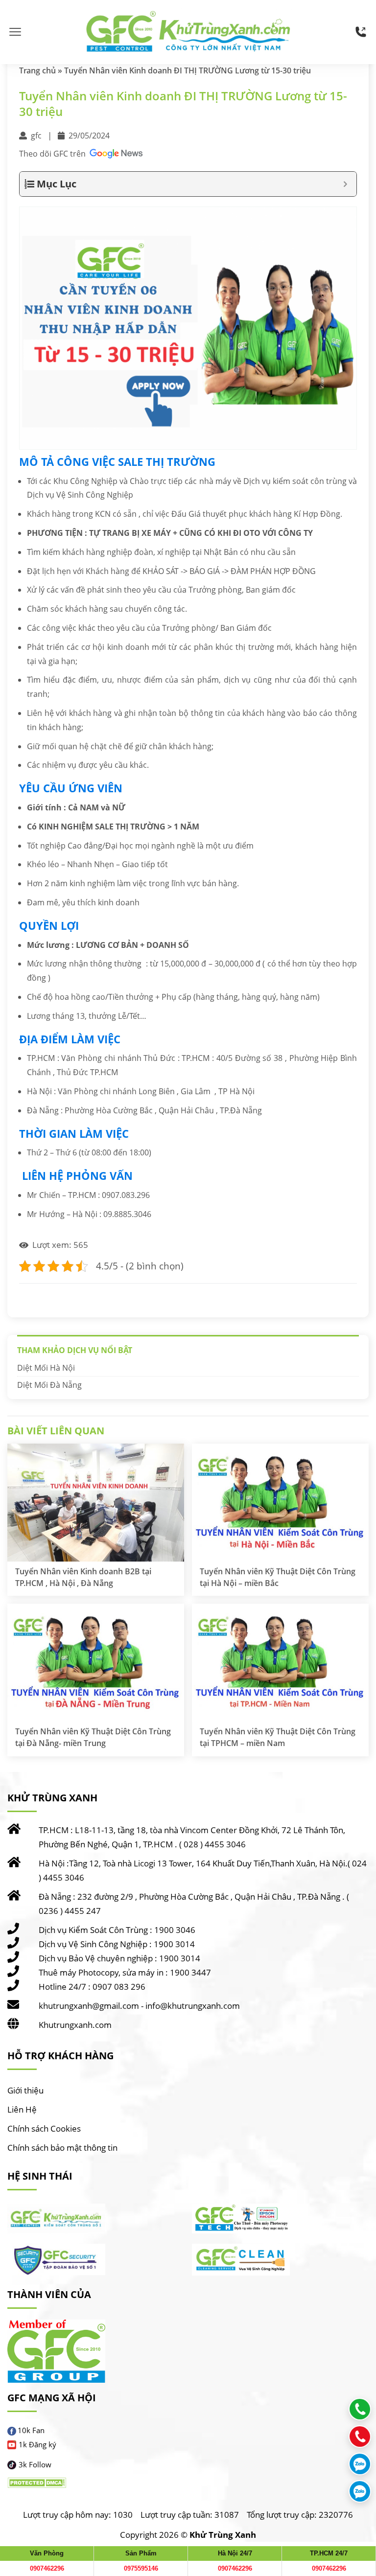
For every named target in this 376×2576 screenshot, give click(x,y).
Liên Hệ (22, 2109)
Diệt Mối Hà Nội (46, 1368)
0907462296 (47, 2568)
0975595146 (141, 2568)
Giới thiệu (25, 2090)
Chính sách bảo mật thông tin (62, 2148)
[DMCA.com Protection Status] (37, 2483)
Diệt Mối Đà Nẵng (49, 1385)
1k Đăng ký (37, 2444)
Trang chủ (37, 70)
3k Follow (35, 2464)
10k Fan (31, 2430)
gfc (36, 136)
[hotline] (361, 32)
